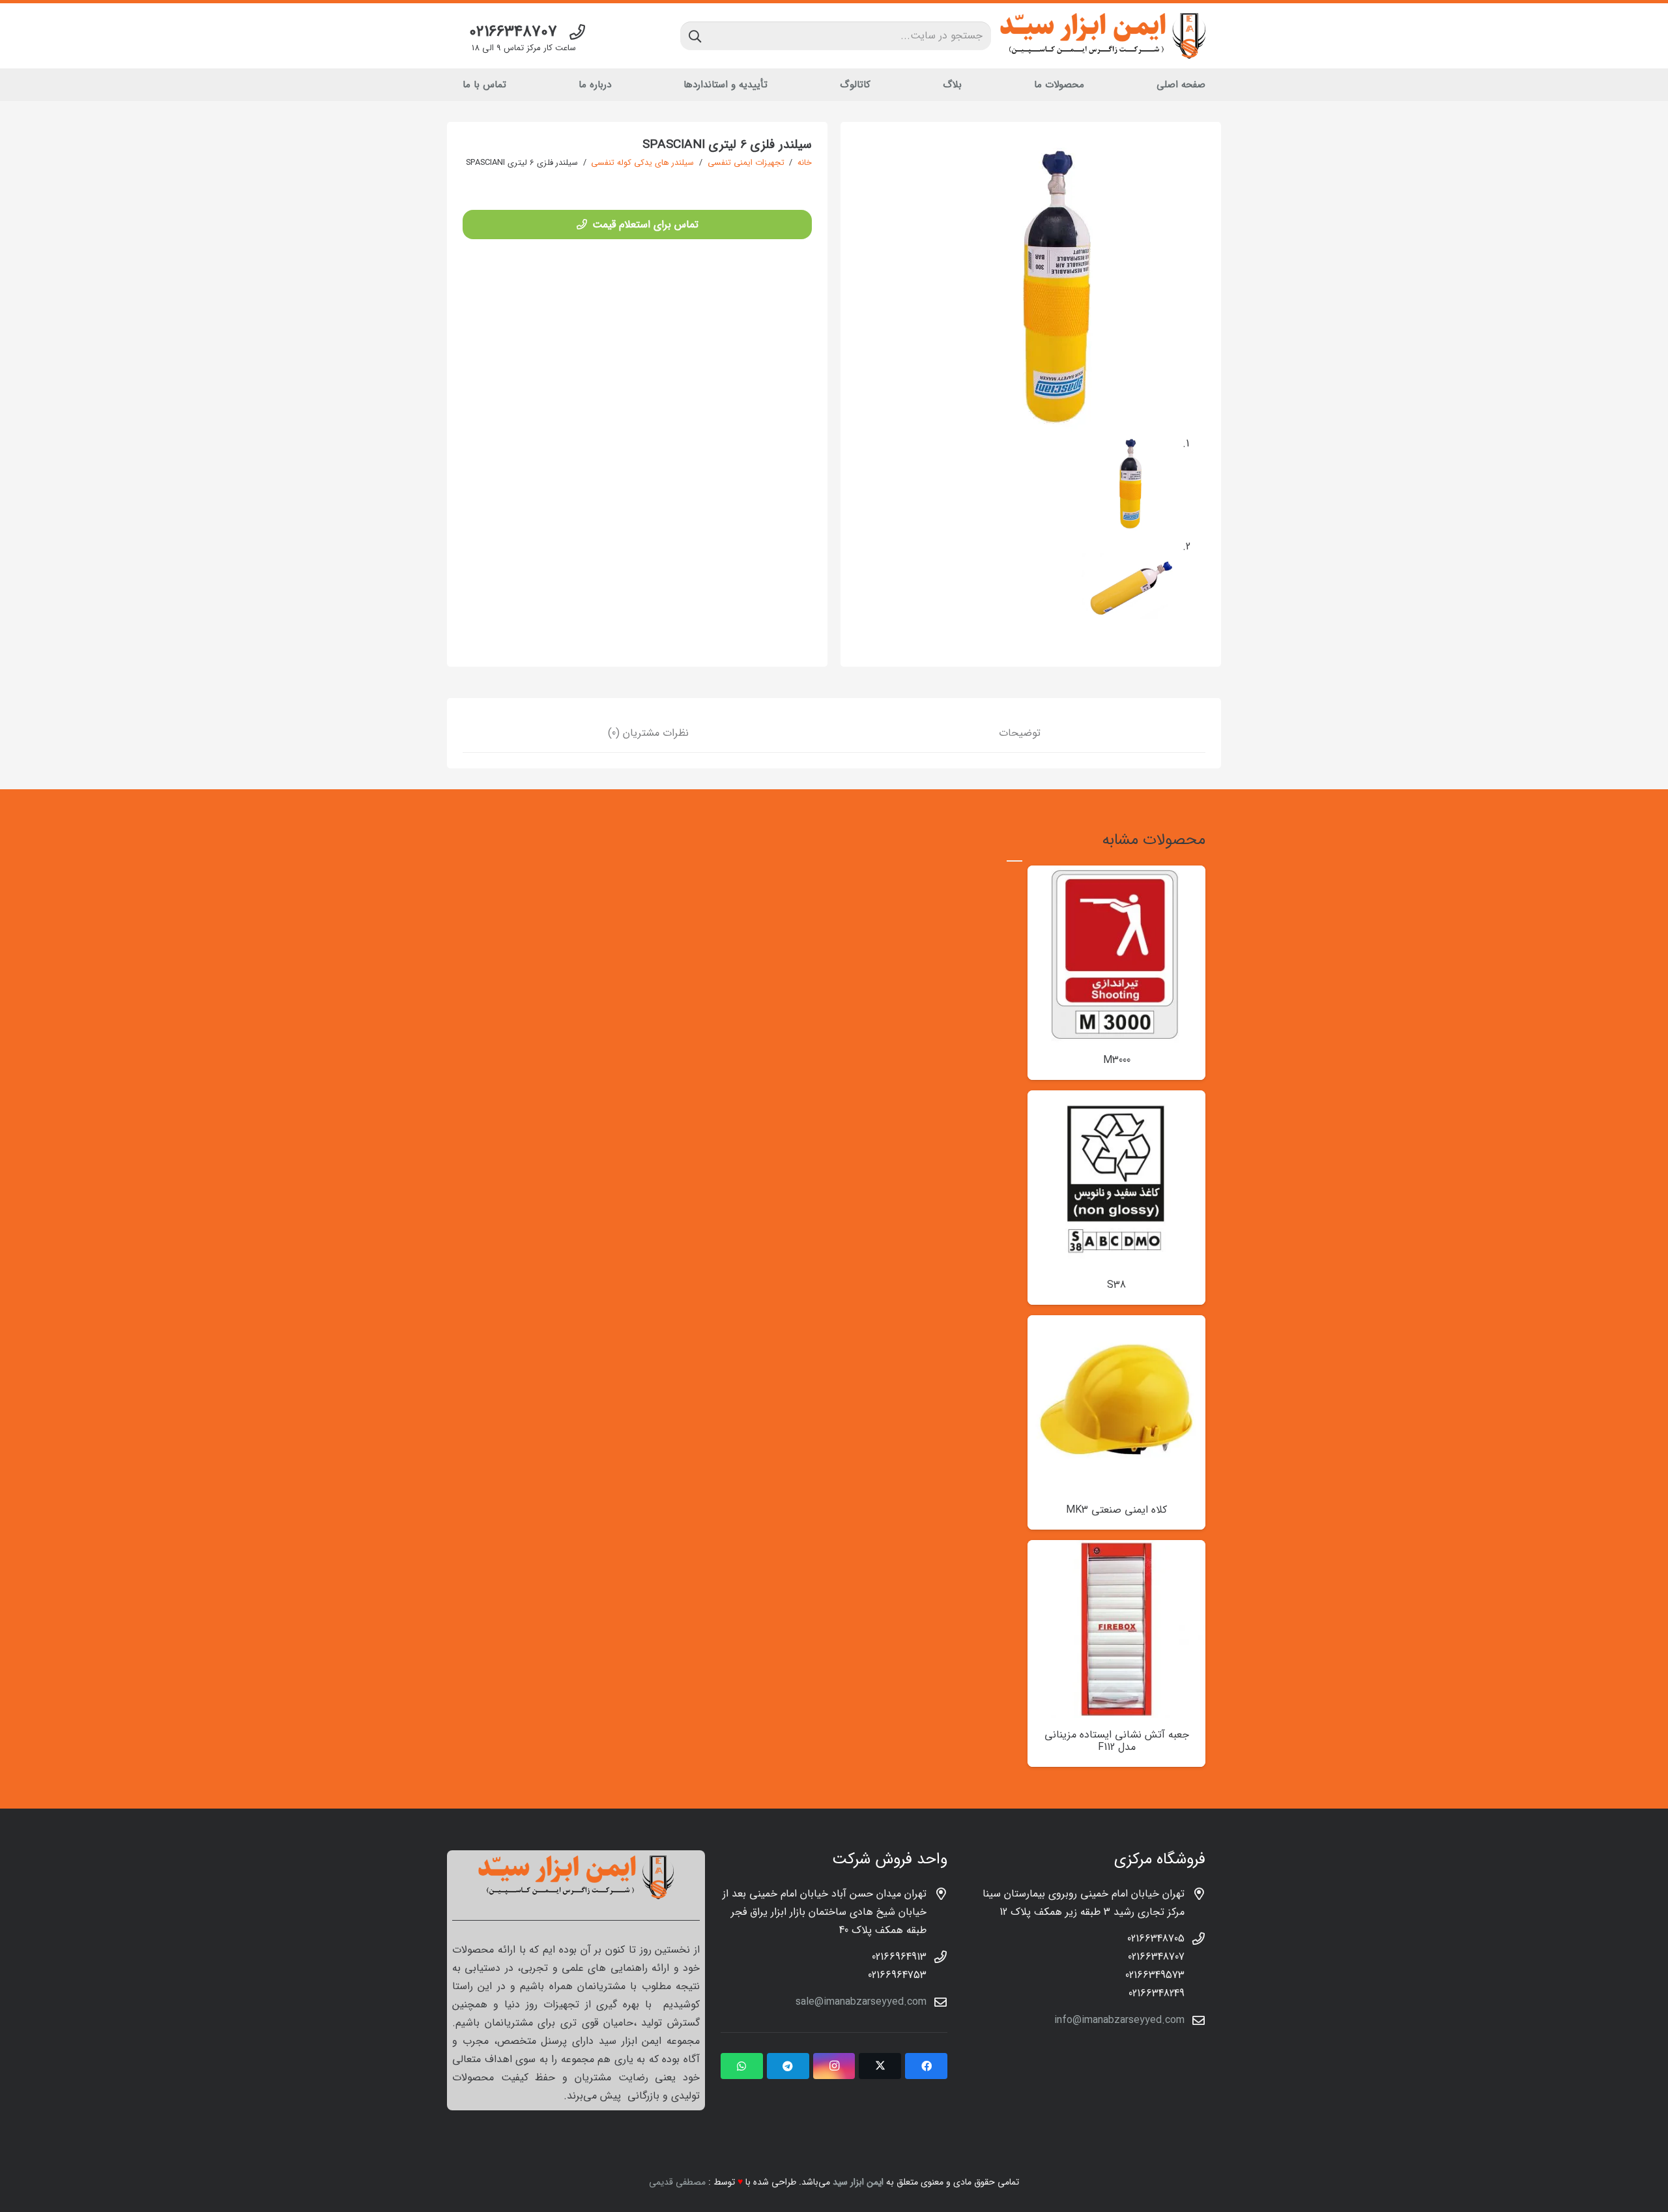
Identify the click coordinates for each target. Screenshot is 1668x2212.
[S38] (1116, 1099)
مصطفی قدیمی (677, 2182)
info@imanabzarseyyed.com (1119, 2020)
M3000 (1117, 1060)
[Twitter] (880, 2066)
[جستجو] (695, 36)
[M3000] (1116, 874)
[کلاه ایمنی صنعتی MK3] (1116, 1324)
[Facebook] (926, 2066)
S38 (1116, 1285)
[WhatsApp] (742, 2066)
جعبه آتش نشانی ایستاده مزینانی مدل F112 (1117, 1741)
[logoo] (1103, 36)
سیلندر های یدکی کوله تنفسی (642, 163)
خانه (805, 163)
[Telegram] (788, 2066)
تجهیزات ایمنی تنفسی (746, 163)
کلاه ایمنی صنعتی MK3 (1116, 1510)
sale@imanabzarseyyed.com (861, 2002)
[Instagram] (834, 2066)
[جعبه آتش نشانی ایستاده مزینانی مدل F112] (1116, 1549)
